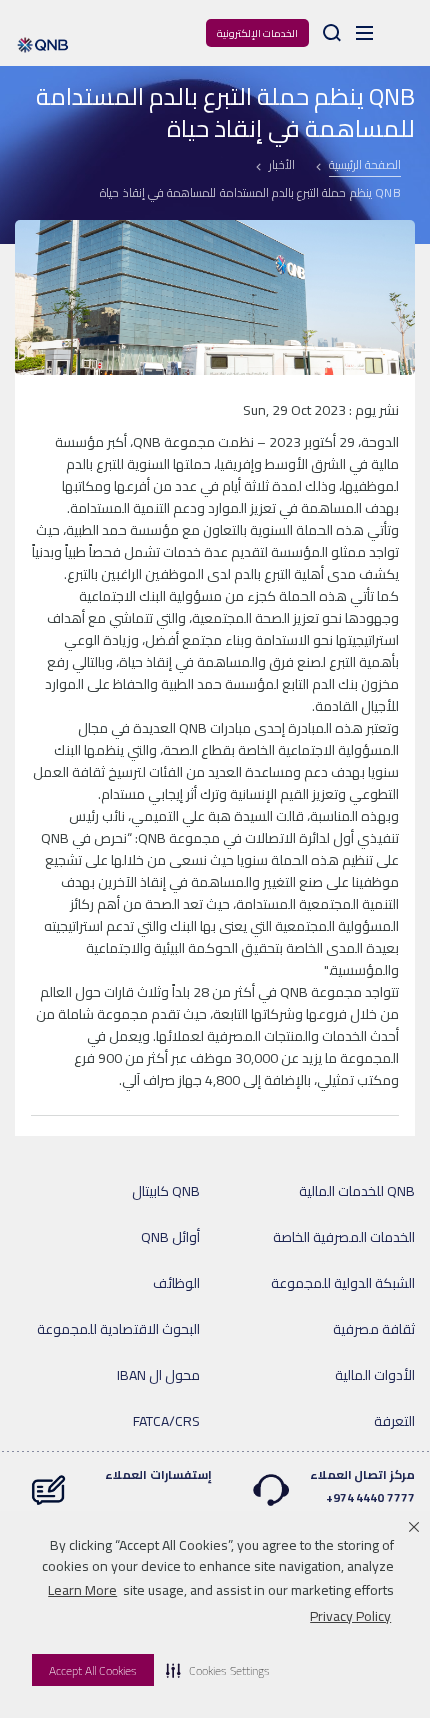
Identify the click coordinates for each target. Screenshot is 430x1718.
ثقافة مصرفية (374, 1329)
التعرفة (394, 1421)
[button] (218, 1670)
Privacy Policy (350, 1616)
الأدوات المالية (375, 1375)
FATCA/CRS (166, 1421)
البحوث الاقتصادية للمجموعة (118, 1329)
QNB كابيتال (166, 1191)
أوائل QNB (170, 1237)
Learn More (82, 1590)
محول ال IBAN (158, 1375)
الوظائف (176, 1283)
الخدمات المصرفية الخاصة (344, 1237)
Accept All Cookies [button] (93, 1670)
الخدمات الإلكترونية (257, 33)
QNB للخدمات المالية (357, 1191)
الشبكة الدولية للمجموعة (343, 1283)
